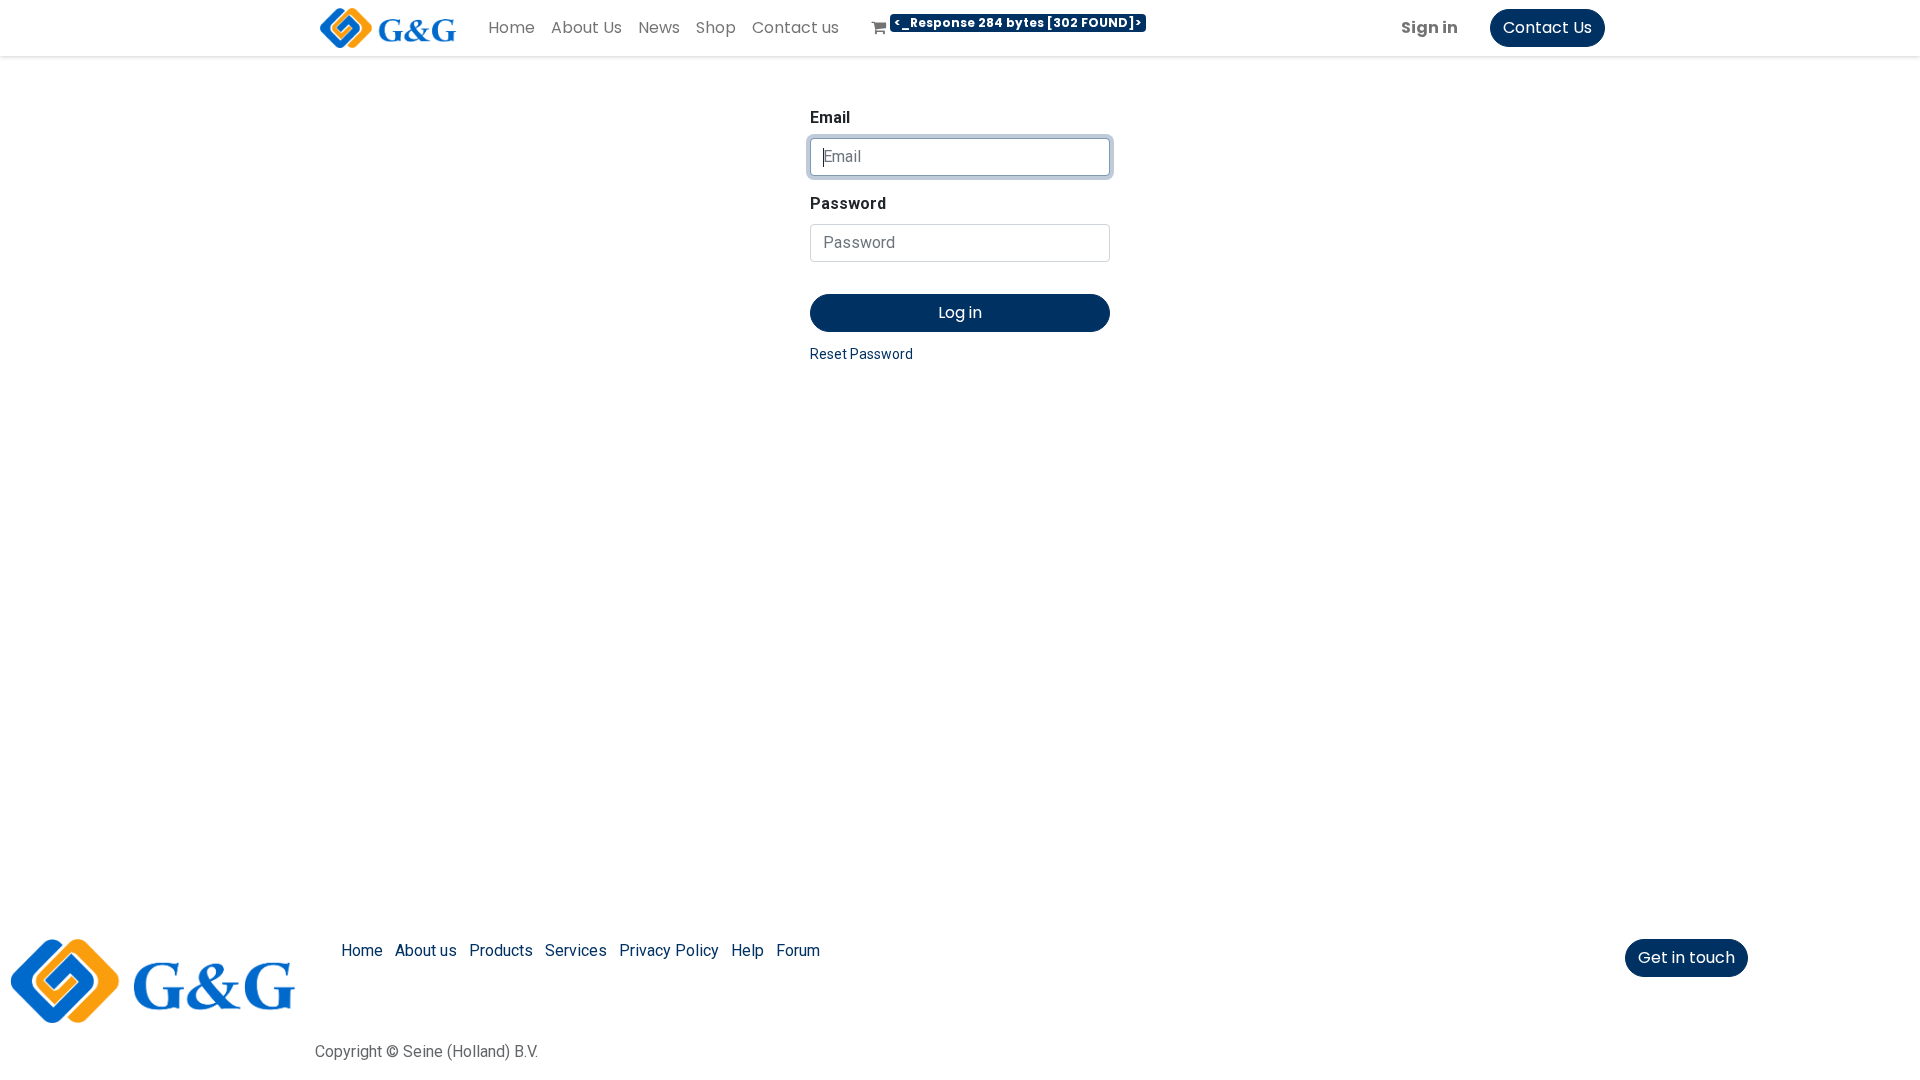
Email (830, 117)
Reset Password (861, 354)
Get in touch (1686, 957)
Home (362, 950)
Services (576, 950)
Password (848, 203)
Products (501, 950)
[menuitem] (511, 28)
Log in (960, 312)
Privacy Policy (669, 950)
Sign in (1429, 27)
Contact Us (1547, 27)
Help (747, 950)
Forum (798, 950)
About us (426, 950)
